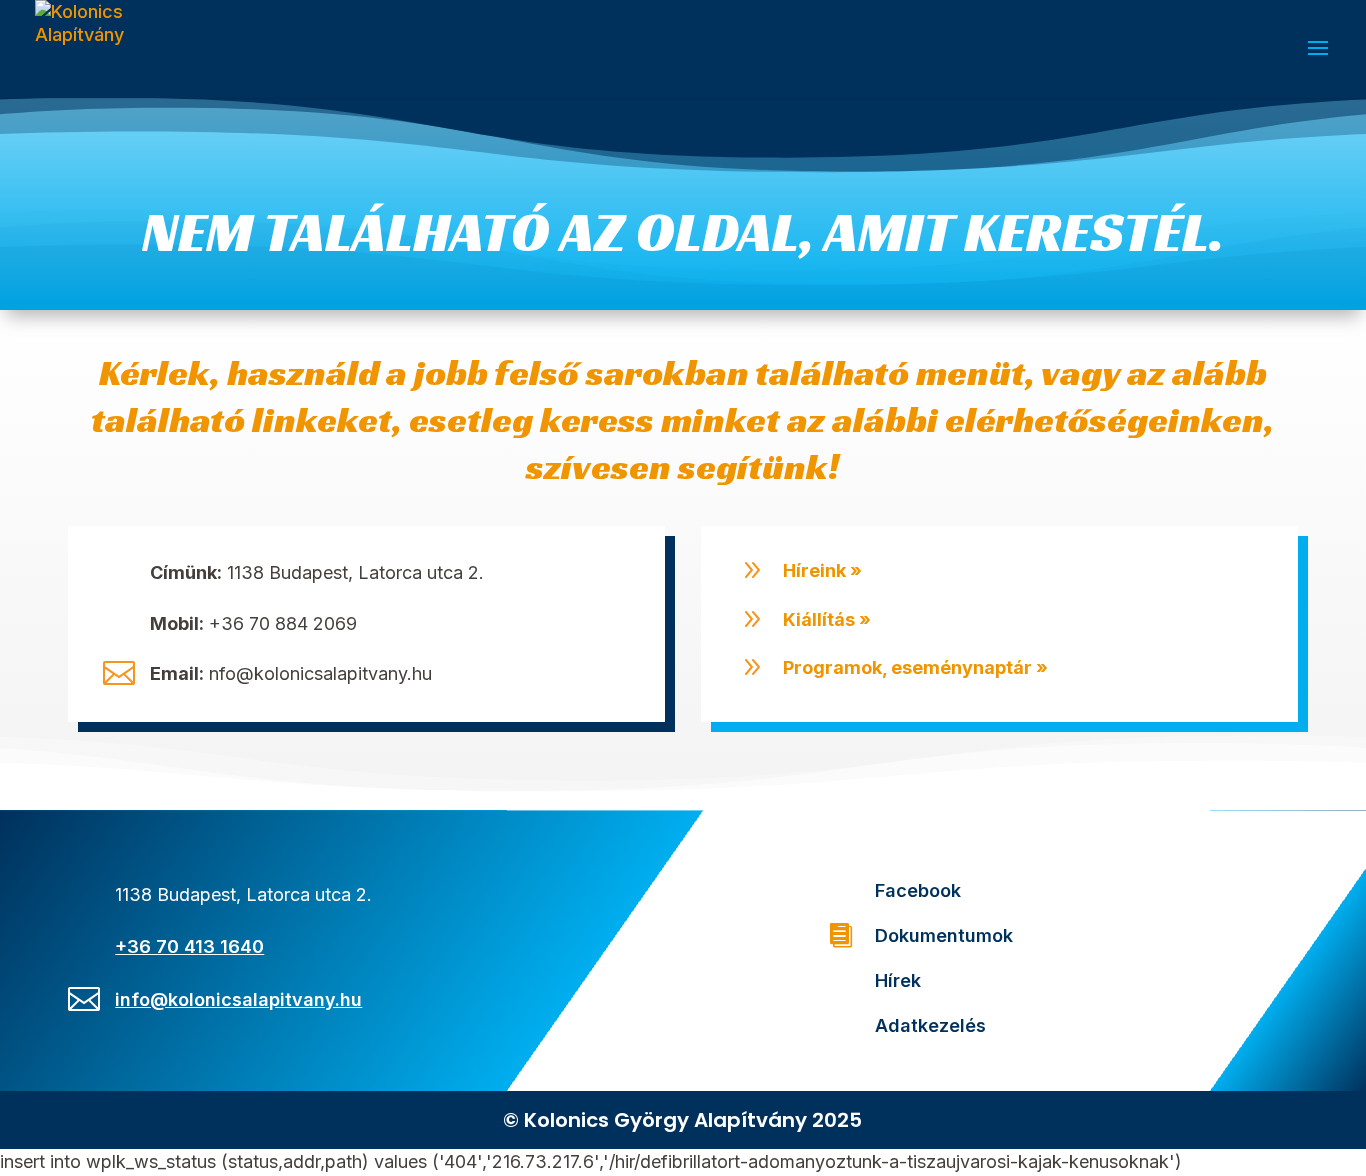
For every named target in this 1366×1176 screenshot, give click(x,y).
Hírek (898, 980)
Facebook (918, 890)
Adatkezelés (930, 1025)
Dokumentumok (944, 935)
